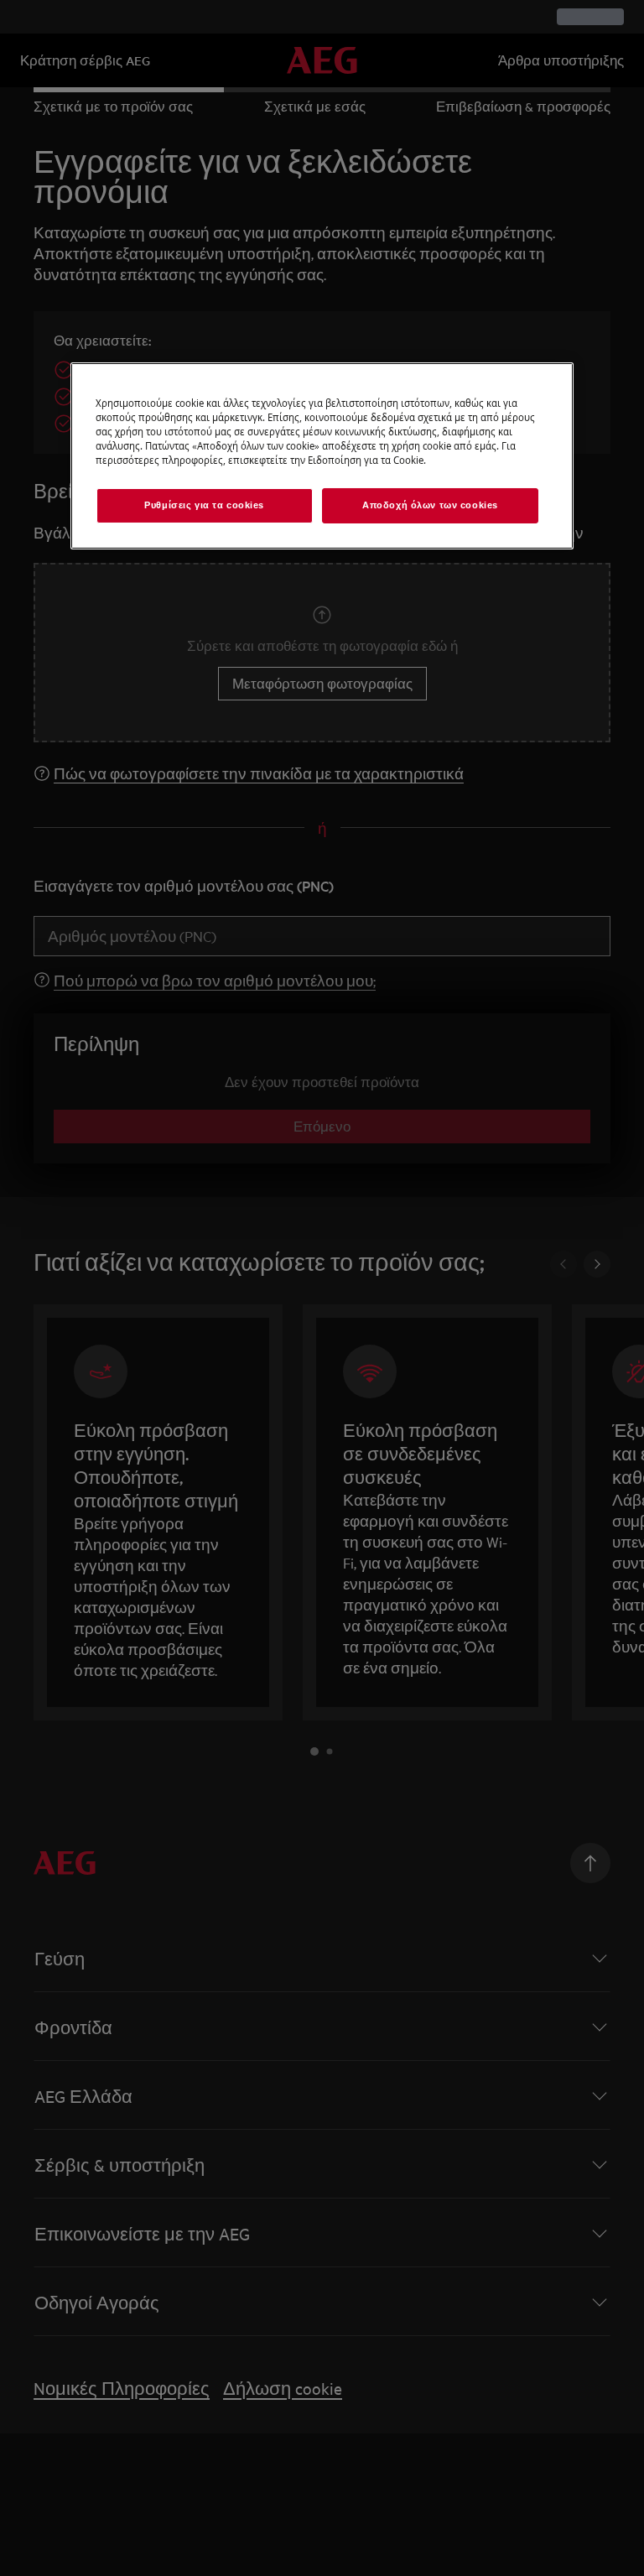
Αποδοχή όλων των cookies (430, 505)
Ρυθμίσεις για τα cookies (204, 505)
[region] (322, 456)
